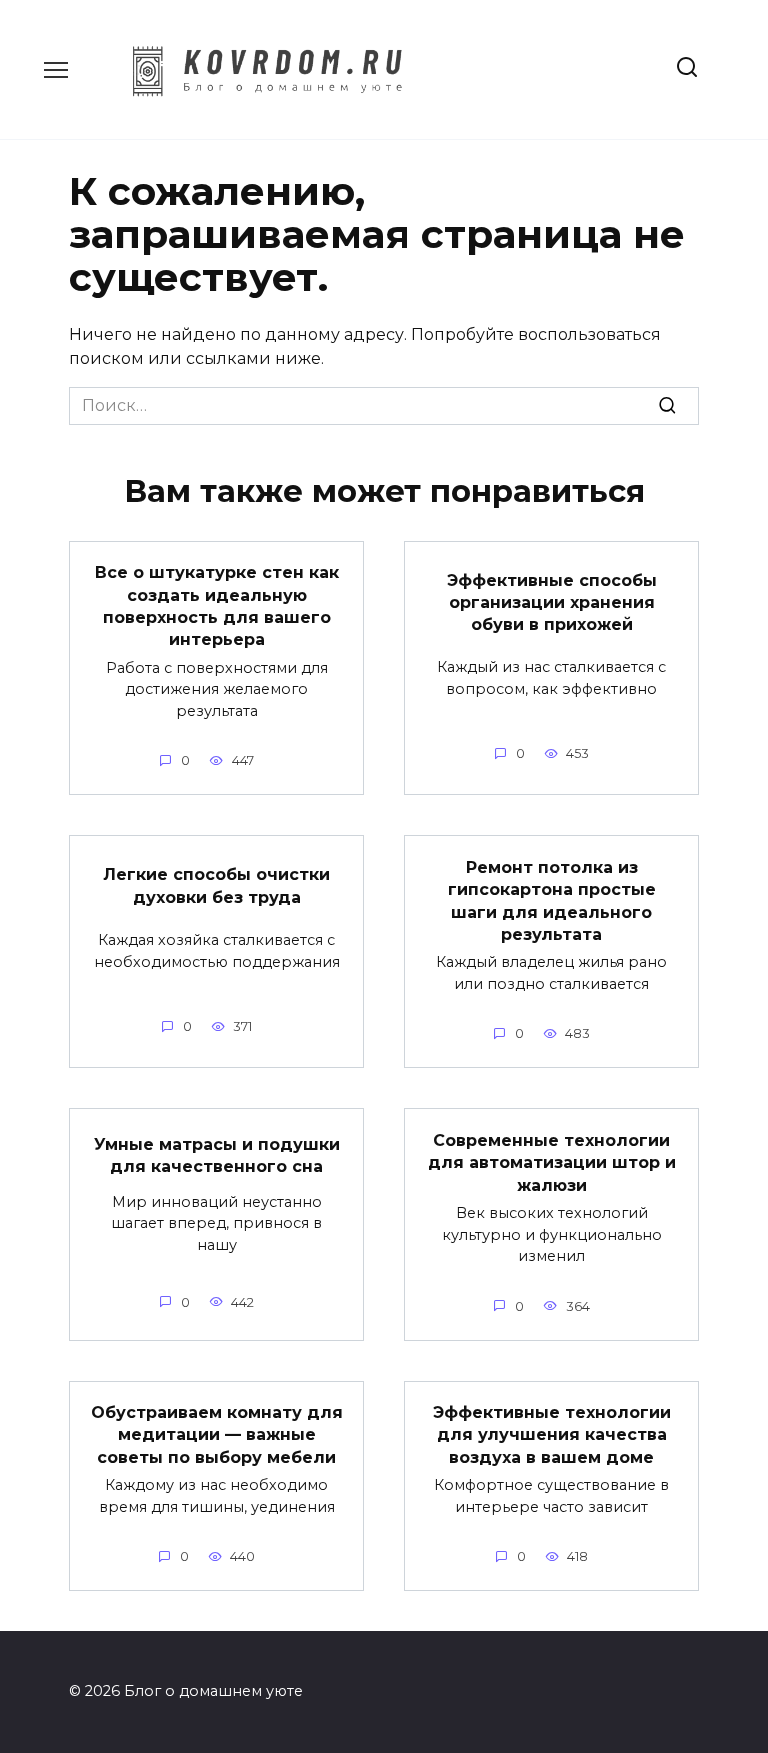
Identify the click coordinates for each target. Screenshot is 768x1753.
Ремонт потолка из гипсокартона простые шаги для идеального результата (552, 900)
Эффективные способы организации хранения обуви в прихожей (552, 602)
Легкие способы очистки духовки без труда (216, 885)
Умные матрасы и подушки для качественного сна (217, 1154)
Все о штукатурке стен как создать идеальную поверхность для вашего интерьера (217, 606)
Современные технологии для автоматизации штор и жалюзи (552, 1162)
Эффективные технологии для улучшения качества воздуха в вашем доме (552, 1435)
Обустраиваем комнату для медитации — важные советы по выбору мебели (217, 1435)
